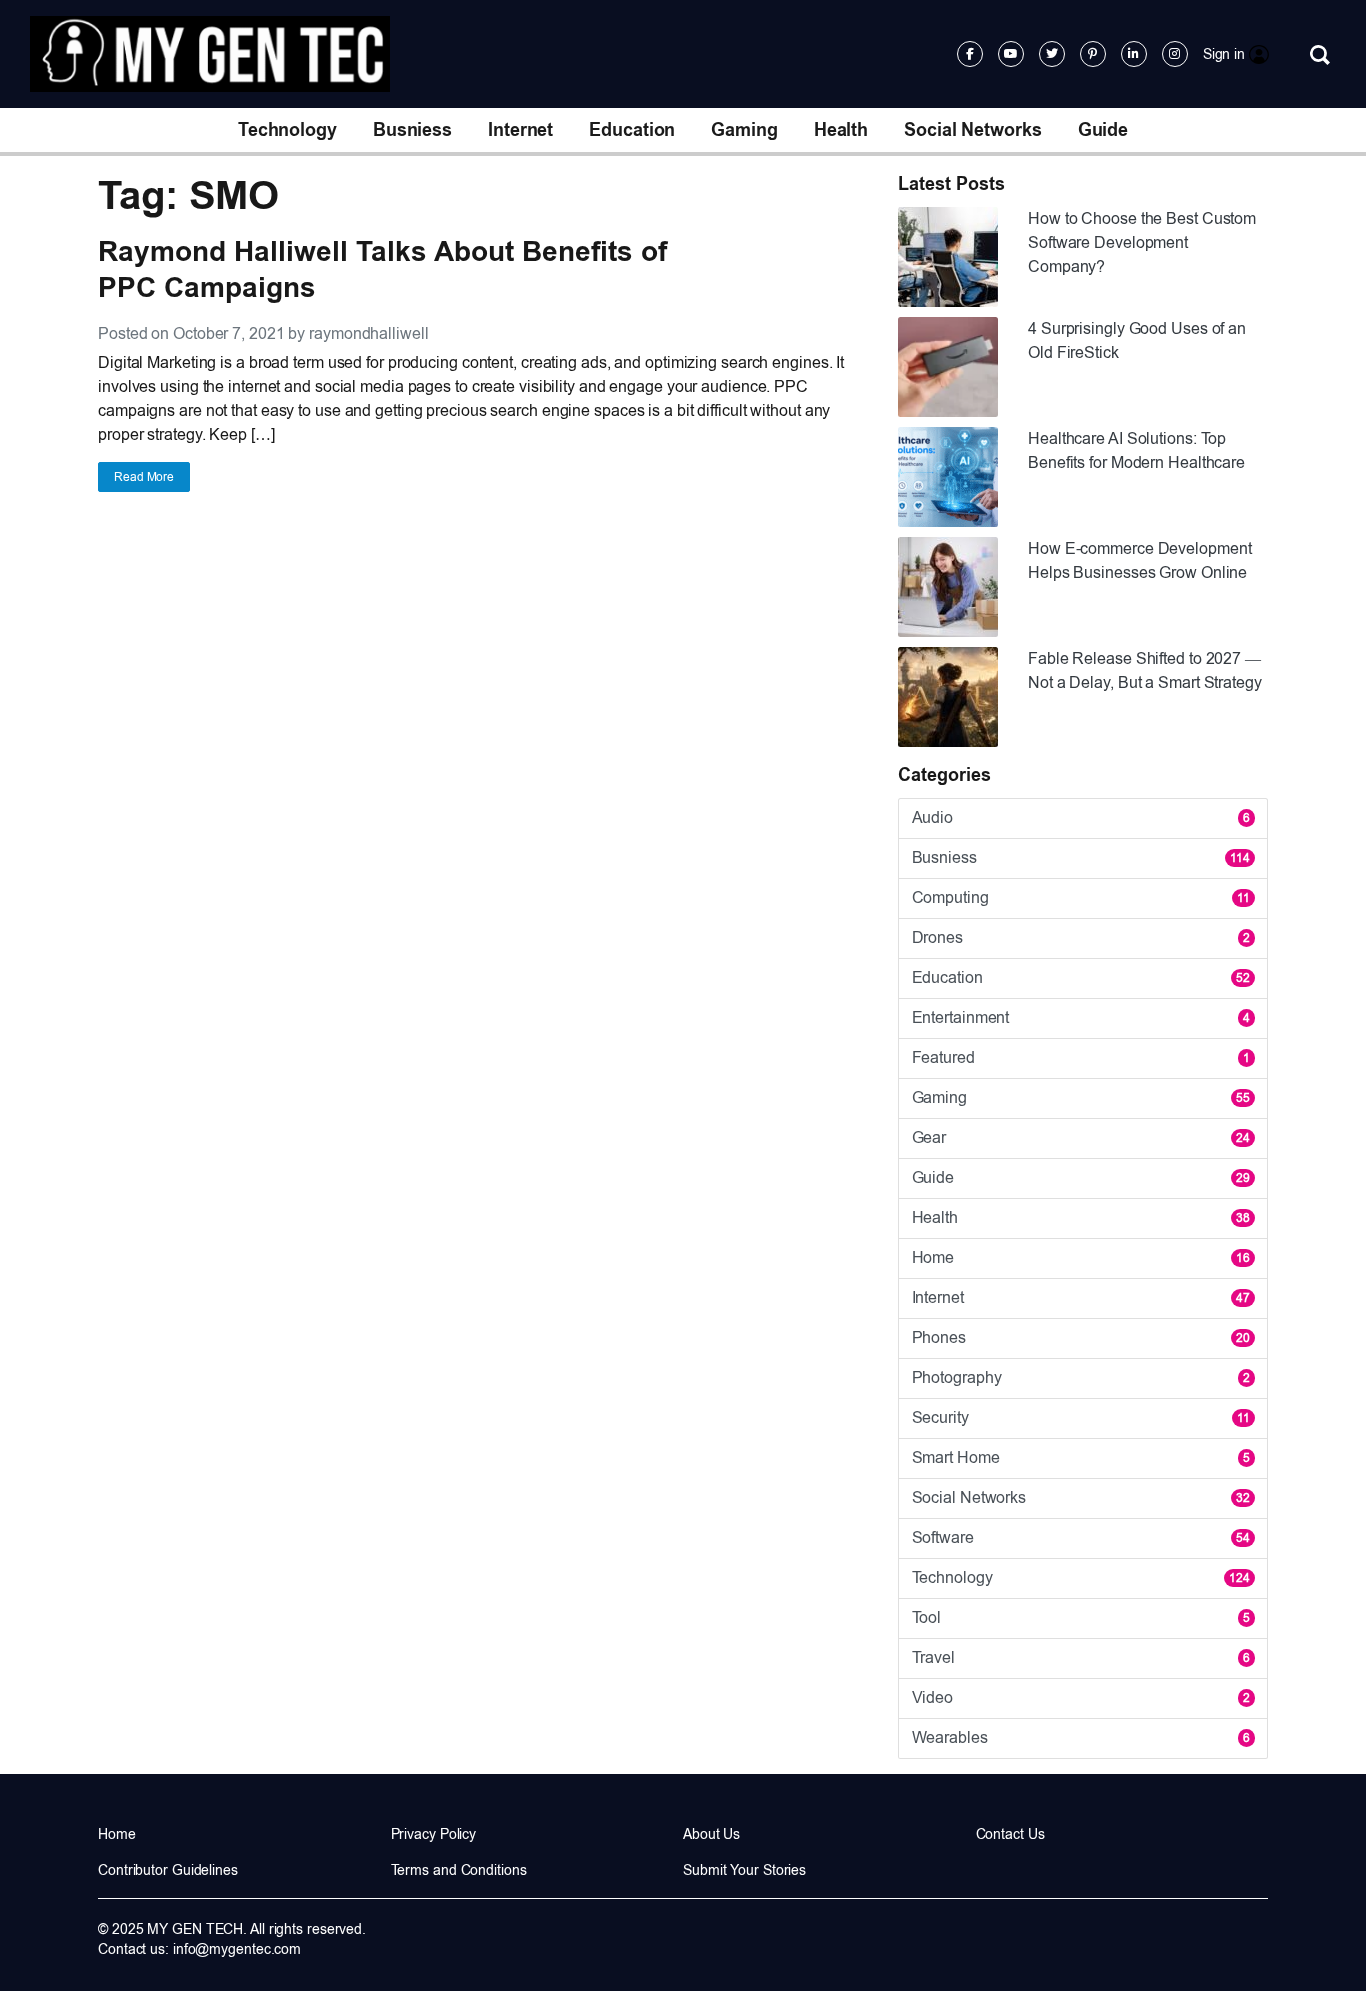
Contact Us (1010, 1834)
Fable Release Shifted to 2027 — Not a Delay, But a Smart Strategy (1145, 670)
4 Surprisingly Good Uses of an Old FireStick (1137, 340)
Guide (1103, 130)
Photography (1081, 1377)
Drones (1081, 937)
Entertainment (1081, 1017)
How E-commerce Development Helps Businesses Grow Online (1139, 560)
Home (1081, 1257)
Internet (520, 130)
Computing (1081, 897)
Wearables (1081, 1737)
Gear (1081, 1137)
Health (841, 130)
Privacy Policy (434, 1834)
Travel (1081, 1657)
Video (1081, 1697)
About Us (711, 1834)
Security (1081, 1417)
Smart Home (1081, 1457)
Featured (1081, 1057)
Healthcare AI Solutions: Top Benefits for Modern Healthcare (1136, 450)
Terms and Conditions (459, 1870)
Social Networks (973, 130)
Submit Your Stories (744, 1870)
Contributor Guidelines (168, 1870)
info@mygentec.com (237, 1949)
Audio (1081, 817)
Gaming (744, 130)
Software (1081, 1537)
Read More (144, 477)
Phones (1081, 1337)
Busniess (412, 130)
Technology (287, 130)
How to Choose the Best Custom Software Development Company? (1142, 242)
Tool (1081, 1617)
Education (632, 130)
